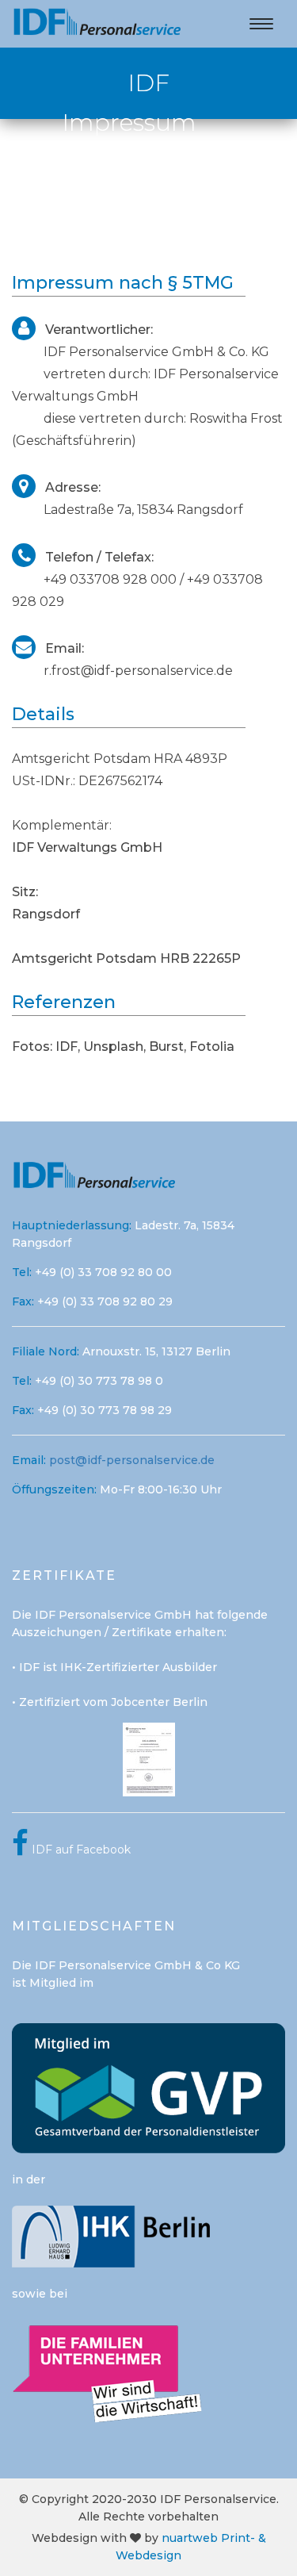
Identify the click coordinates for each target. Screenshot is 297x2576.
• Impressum (145, 153)
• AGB (220, 176)
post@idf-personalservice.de (132, 1460)
